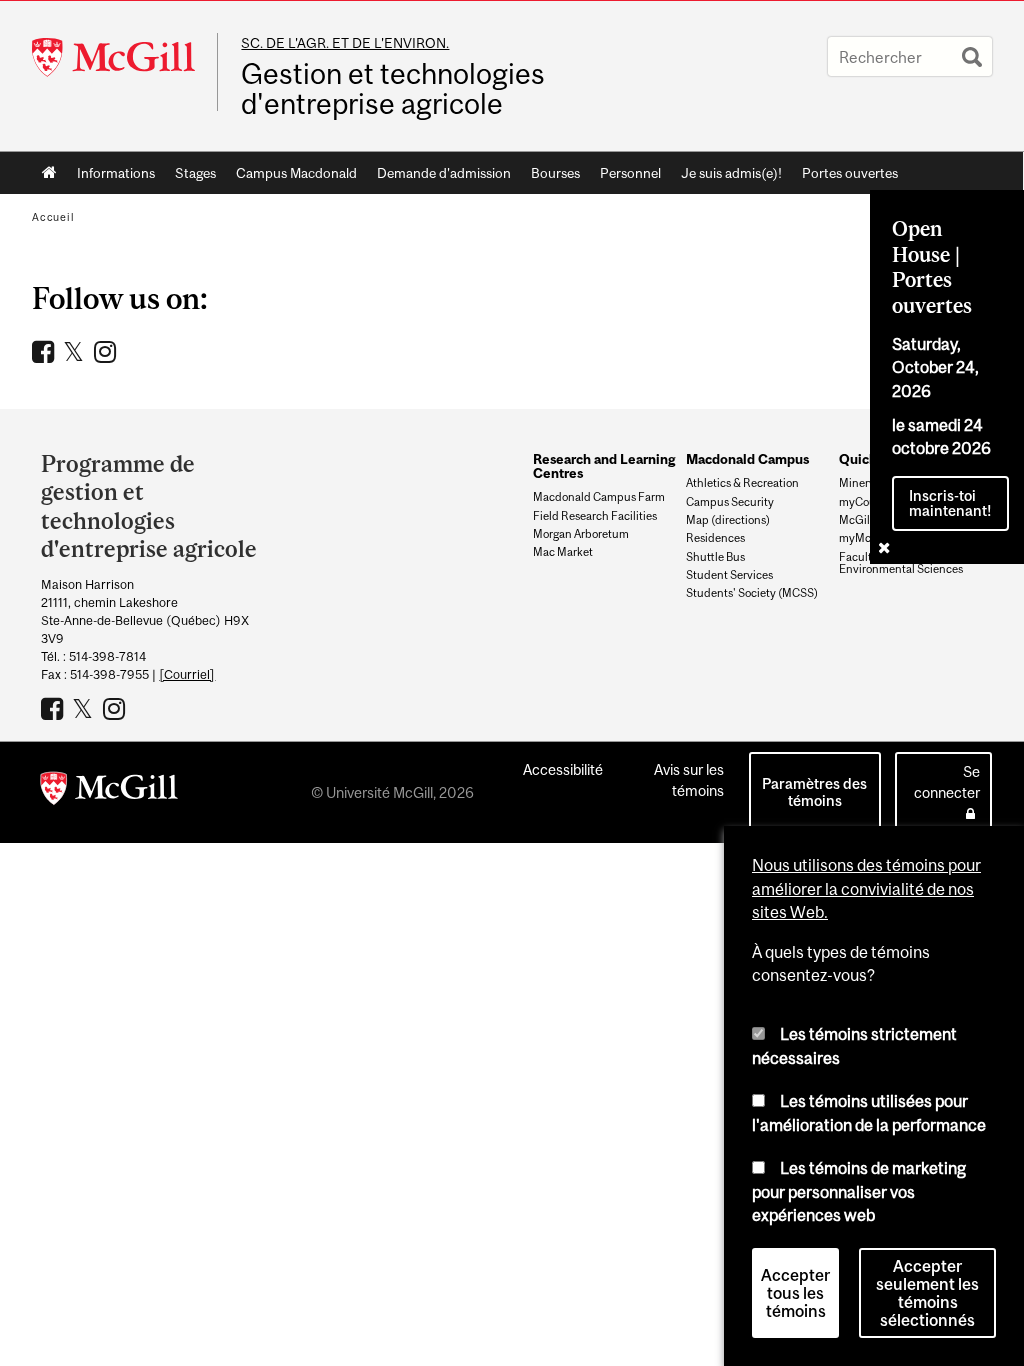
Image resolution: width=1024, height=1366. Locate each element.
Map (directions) (728, 520)
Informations (116, 173)
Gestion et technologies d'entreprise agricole (393, 89)
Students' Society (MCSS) (752, 593)
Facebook (45, 351)
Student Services (729, 575)
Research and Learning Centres (604, 466)
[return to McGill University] (109, 792)
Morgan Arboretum (581, 534)
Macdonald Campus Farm (599, 497)
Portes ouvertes (850, 173)
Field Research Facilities (595, 516)
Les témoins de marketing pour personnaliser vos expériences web (859, 1191)
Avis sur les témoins (689, 780)
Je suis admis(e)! (731, 173)
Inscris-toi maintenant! (950, 503)
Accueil (49, 173)
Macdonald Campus (747, 459)
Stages (195, 173)
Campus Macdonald (296, 173)
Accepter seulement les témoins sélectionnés (927, 1293)
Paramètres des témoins (814, 792)
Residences (715, 538)
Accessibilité (563, 769)
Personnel (630, 173)
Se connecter (947, 782)
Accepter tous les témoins (795, 1293)
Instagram (107, 351)
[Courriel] (187, 674)
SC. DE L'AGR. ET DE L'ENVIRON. (345, 43)
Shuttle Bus (715, 557)
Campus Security (730, 502)
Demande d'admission (444, 173)
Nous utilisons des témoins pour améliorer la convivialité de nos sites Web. (866, 888)
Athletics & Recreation (742, 483)
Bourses (555, 173)
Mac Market (563, 552)
